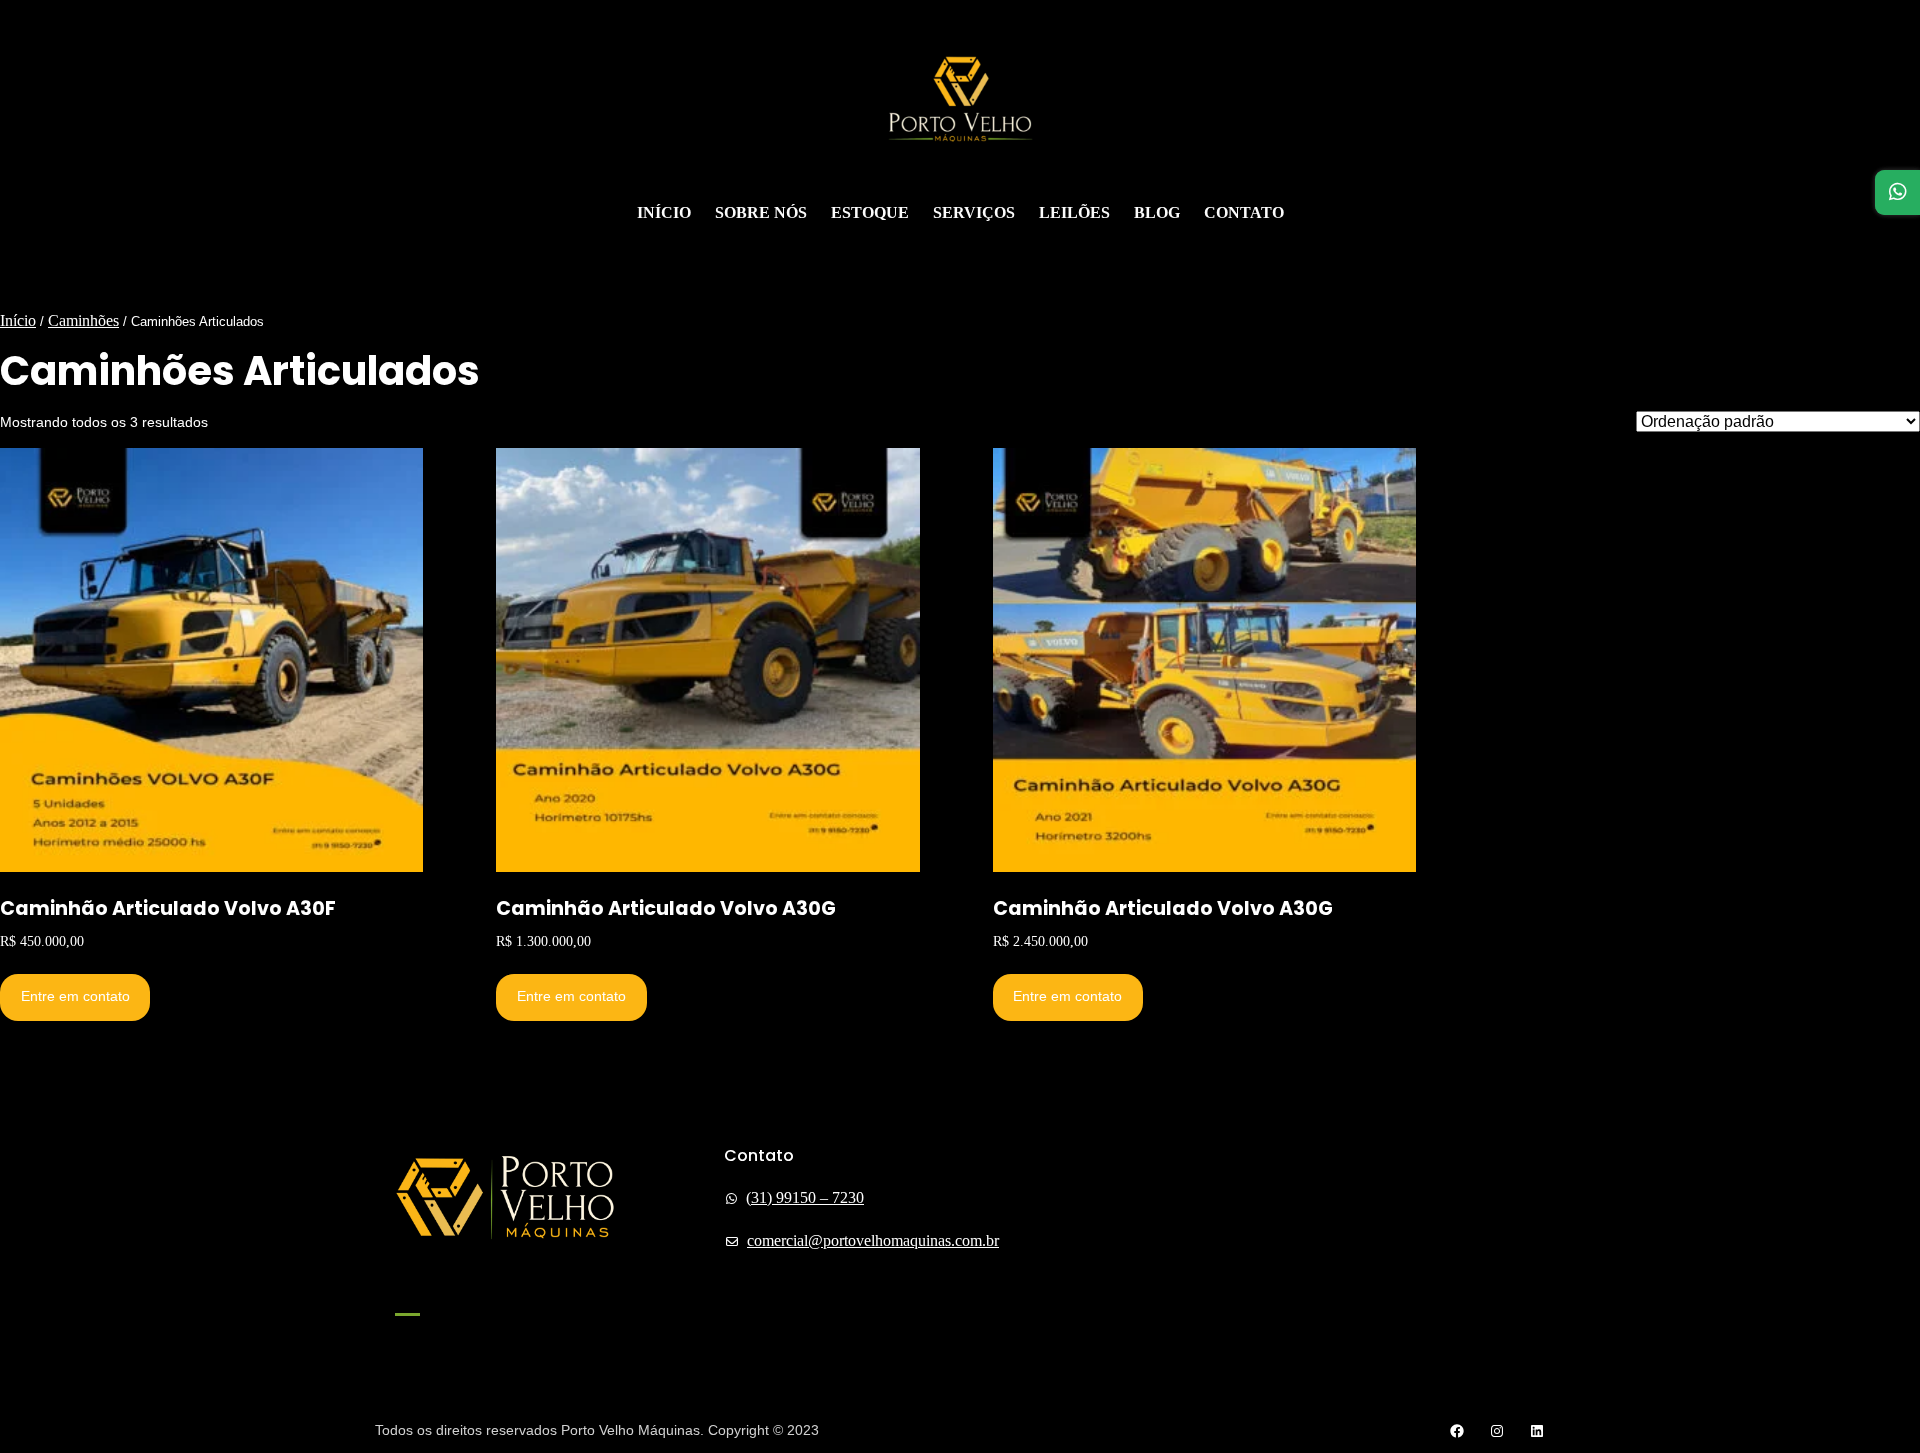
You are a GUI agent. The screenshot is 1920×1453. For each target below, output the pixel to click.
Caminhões (83, 320)
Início (18, 320)
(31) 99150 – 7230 (805, 1197)
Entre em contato (75, 996)
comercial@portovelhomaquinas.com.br (873, 1240)
